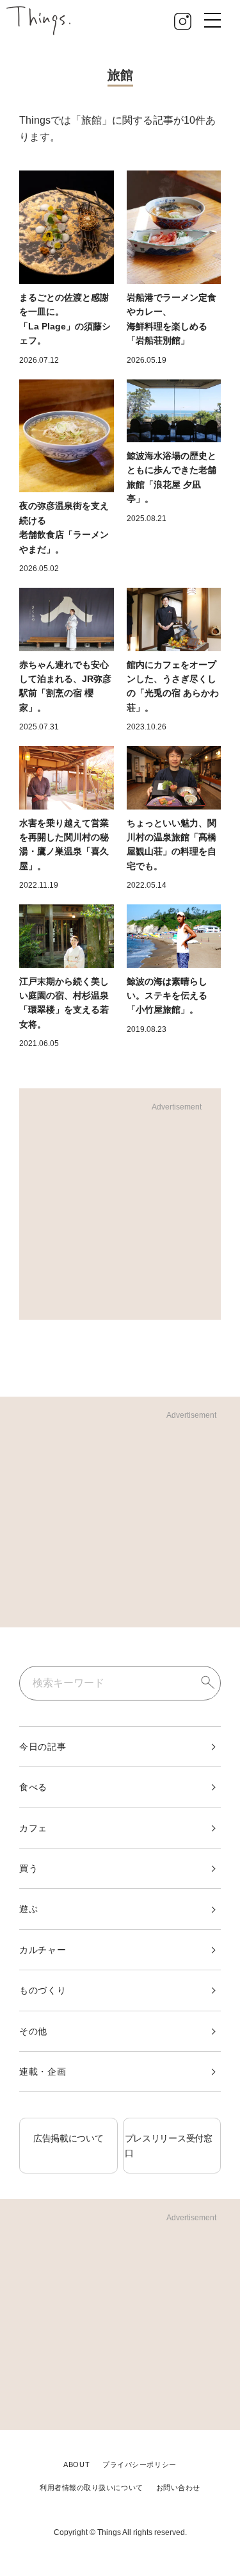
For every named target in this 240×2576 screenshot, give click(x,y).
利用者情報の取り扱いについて (92, 2488)
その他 (33, 2031)
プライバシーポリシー (140, 2464)
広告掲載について (68, 2138)
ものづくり (43, 1990)
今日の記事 (43, 1747)
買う (28, 1868)
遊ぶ (28, 1909)
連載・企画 (43, 2072)
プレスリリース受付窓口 (169, 2145)
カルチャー (43, 1950)
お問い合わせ (178, 2488)
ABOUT (76, 2464)
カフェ (33, 1828)
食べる (33, 1787)
